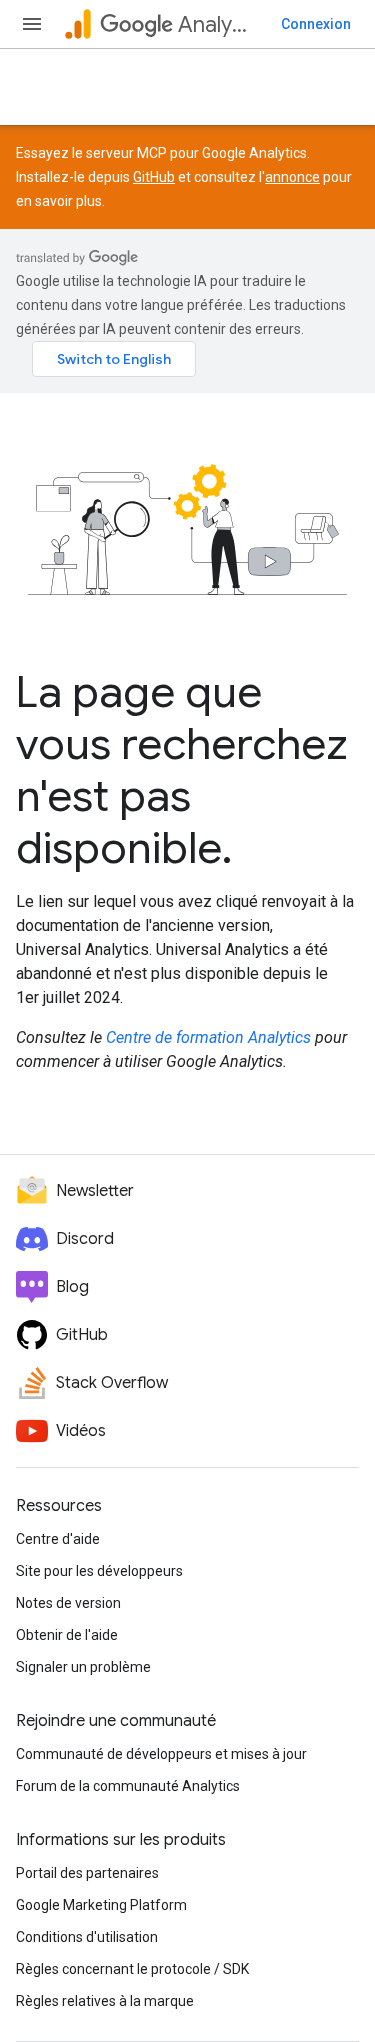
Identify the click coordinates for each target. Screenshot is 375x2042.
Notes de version (68, 1603)
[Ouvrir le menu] (32, 24)
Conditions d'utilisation (87, 1937)
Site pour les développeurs (99, 1571)
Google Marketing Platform (101, 1905)
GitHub (154, 177)
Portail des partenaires (87, 1873)
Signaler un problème (83, 1667)
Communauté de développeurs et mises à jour (161, 1754)
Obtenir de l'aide (67, 1635)
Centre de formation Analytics (208, 1037)
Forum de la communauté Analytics (128, 1786)
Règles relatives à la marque (105, 2001)
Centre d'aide (58, 1539)
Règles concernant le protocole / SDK (132, 1969)
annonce (292, 177)
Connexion (316, 24)
